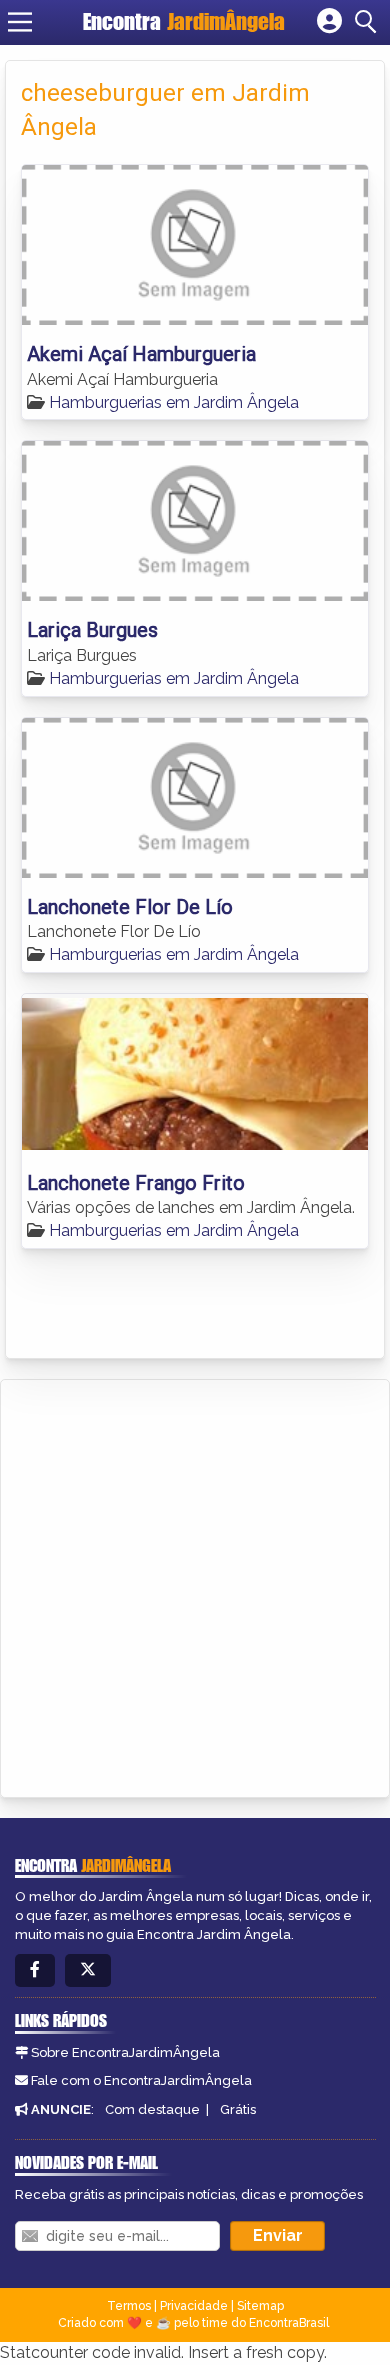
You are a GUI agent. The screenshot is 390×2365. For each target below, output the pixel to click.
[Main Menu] (20, 22)
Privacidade (194, 2306)
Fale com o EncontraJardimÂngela (141, 2080)
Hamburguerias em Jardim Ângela (174, 402)
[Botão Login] (329, 22)
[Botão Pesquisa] (369, 22)
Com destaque (152, 2109)
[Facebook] (35, 1970)
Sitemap (260, 2306)
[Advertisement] (195, 1585)
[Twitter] (88, 1970)
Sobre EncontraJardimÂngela (125, 2052)
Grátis (238, 2109)
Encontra (184, 21)
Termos (129, 2306)
